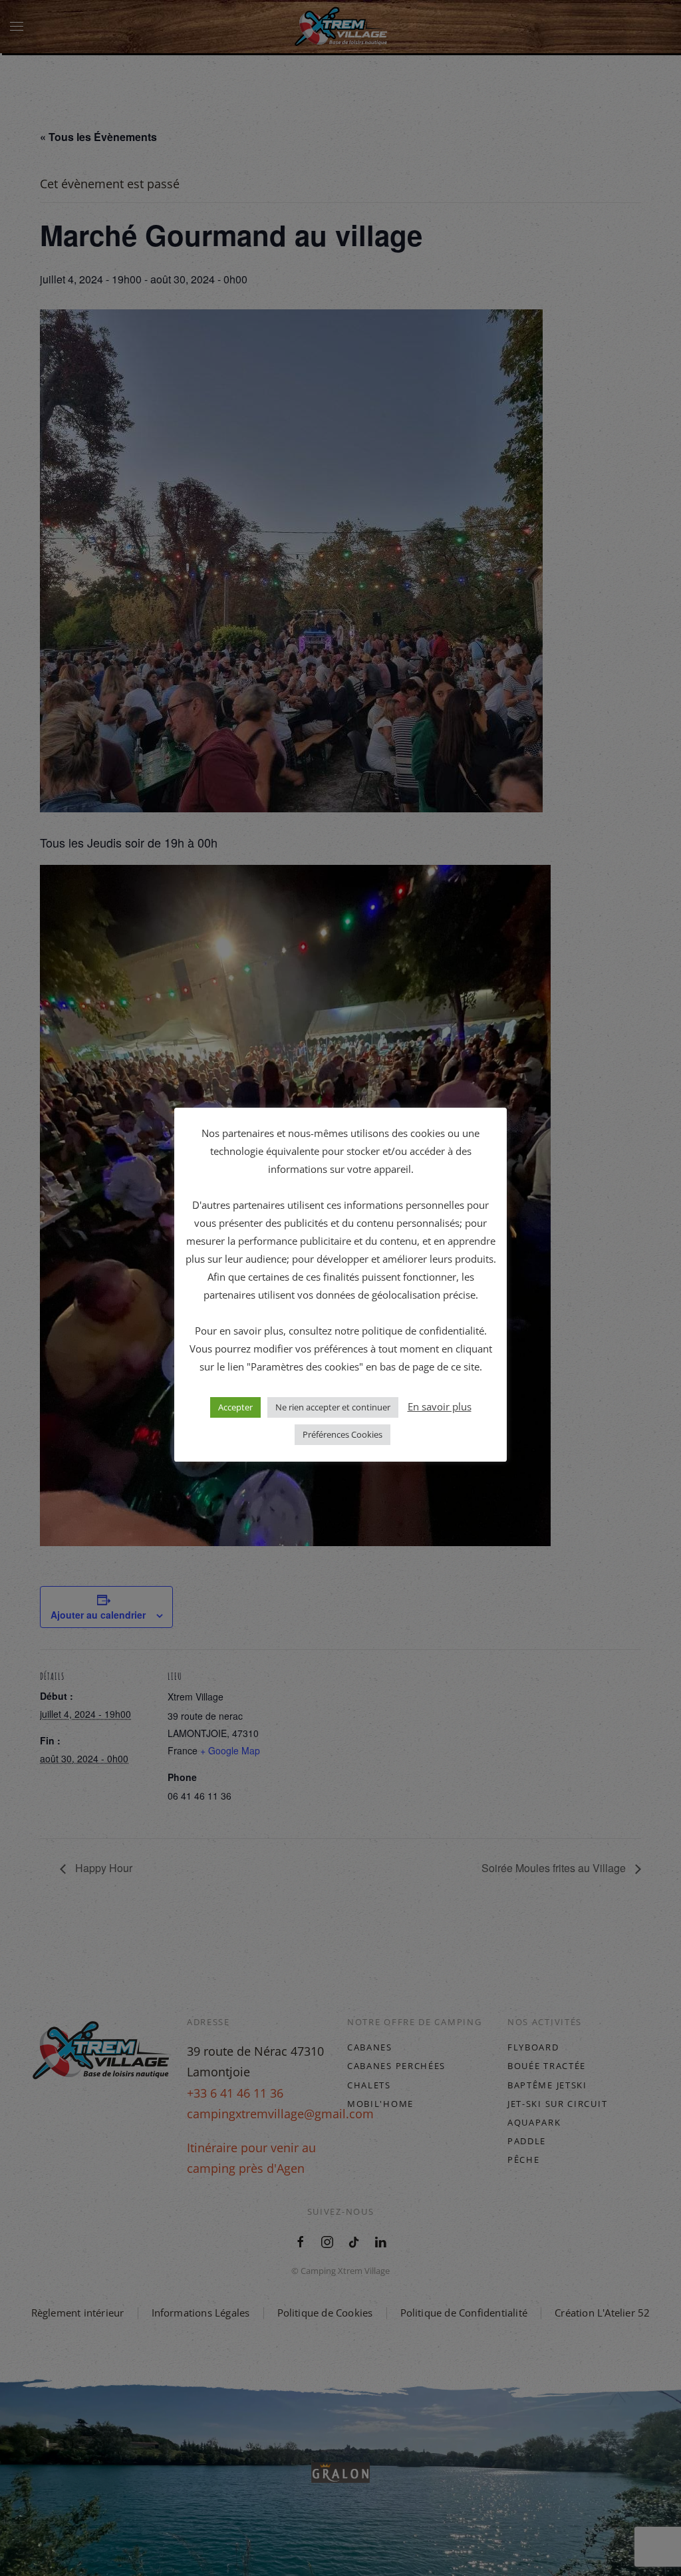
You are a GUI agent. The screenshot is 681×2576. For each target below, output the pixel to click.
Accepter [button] (235, 1407)
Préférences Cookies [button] (342, 1434)
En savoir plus (440, 1406)
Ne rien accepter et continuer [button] (333, 1407)
